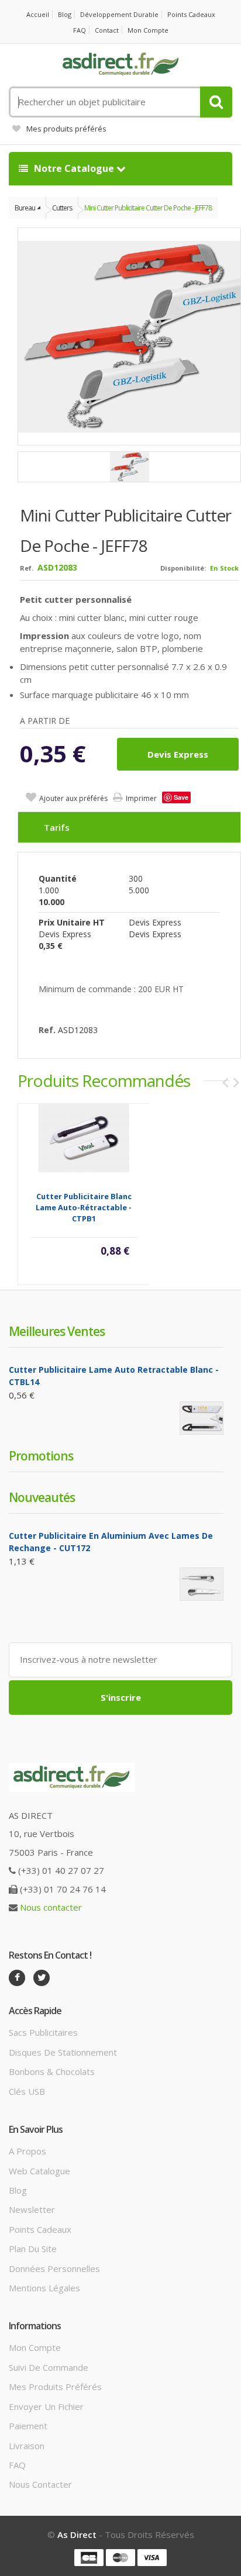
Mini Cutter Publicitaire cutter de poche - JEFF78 (148, 208)
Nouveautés (42, 1497)
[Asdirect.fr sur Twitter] (42, 1978)
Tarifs (57, 827)
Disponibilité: (183, 568)
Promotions (41, 1456)
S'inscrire (121, 1697)
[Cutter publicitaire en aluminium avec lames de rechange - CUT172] (202, 1584)
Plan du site (33, 2249)
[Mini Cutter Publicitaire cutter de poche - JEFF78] (129, 467)
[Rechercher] (216, 102)
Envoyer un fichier (46, 2406)
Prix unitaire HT (72, 922)
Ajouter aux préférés (73, 798)
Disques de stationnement (63, 2052)
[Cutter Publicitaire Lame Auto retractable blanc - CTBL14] (202, 1418)
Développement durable (119, 14)
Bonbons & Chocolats (52, 2071)
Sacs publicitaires (43, 2032)
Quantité (58, 878)
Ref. (27, 568)
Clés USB (27, 2091)
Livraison (27, 2446)
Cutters (62, 208)
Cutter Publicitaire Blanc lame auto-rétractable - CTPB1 (84, 1207)
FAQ (80, 30)
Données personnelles (54, 2268)
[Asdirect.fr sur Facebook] (17, 1978)
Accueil (38, 14)
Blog (65, 14)
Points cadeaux (191, 14)
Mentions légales (44, 2288)
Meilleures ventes (57, 1331)
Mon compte (148, 30)
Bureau (25, 208)
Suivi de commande (49, 2367)
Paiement (28, 2426)
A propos (27, 2151)
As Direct (77, 2534)
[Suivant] (236, 1082)
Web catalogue (39, 2171)
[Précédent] (225, 1082)
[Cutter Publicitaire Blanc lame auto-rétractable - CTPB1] (84, 1137)
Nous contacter (51, 1907)
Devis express (178, 754)
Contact (107, 30)
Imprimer (141, 798)
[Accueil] (120, 64)
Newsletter (32, 2209)
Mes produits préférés (66, 129)
